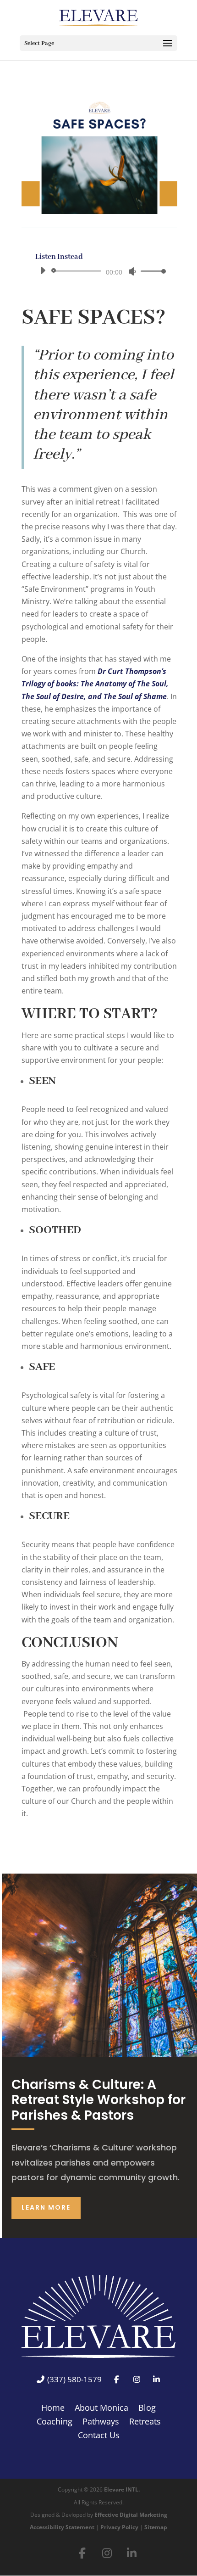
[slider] (151, 271)
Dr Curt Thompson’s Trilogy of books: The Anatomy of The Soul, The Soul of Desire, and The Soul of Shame (95, 684)
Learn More (46, 2207)
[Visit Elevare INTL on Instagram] (107, 2553)
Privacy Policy (119, 2527)
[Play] (43, 270)
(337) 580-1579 (74, 2380)
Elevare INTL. (122, 2489)
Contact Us (99, 2436)
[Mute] (132, 271)
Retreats (145, 2422)
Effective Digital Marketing (131, 2515)
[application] (100, 271)
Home (53, 2409)
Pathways (101, 2422)
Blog (147, 2409)
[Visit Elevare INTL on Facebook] (82, 2553)
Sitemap (156, 2527)
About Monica (101, 2409)
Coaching (55, 2422)
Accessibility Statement (62, 2527)
